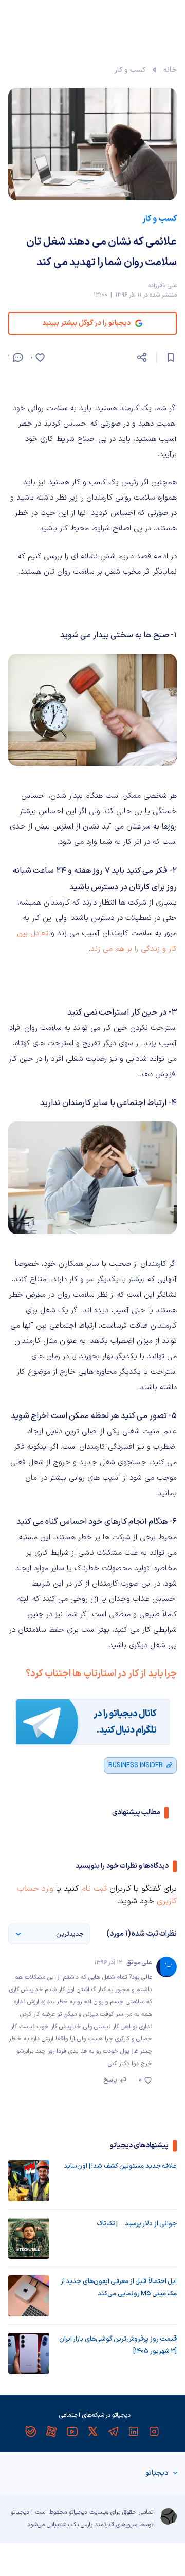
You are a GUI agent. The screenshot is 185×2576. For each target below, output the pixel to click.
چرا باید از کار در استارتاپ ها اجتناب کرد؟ (101, 1674)
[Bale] (31, 2432)
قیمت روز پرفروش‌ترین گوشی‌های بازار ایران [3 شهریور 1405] (118, 2345)
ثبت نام (94, 1889)
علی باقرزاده (162, 286)
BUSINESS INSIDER (136, 1765)
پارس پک (82, 2525)
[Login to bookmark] (171, 357)
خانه (170, 70)
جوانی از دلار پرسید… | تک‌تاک (137, 2224)
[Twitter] (92, 2432)
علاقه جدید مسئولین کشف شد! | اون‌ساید (120, 2166)
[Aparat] (51, 2432)
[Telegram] (113, 2432)
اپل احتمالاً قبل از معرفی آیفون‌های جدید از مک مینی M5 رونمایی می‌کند (119, 2288)
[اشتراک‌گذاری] (142, 357)
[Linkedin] (134, 2432)
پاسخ (110, 2080)
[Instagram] (154, 2432)
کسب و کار (130, 70)
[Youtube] (72, 2432)
